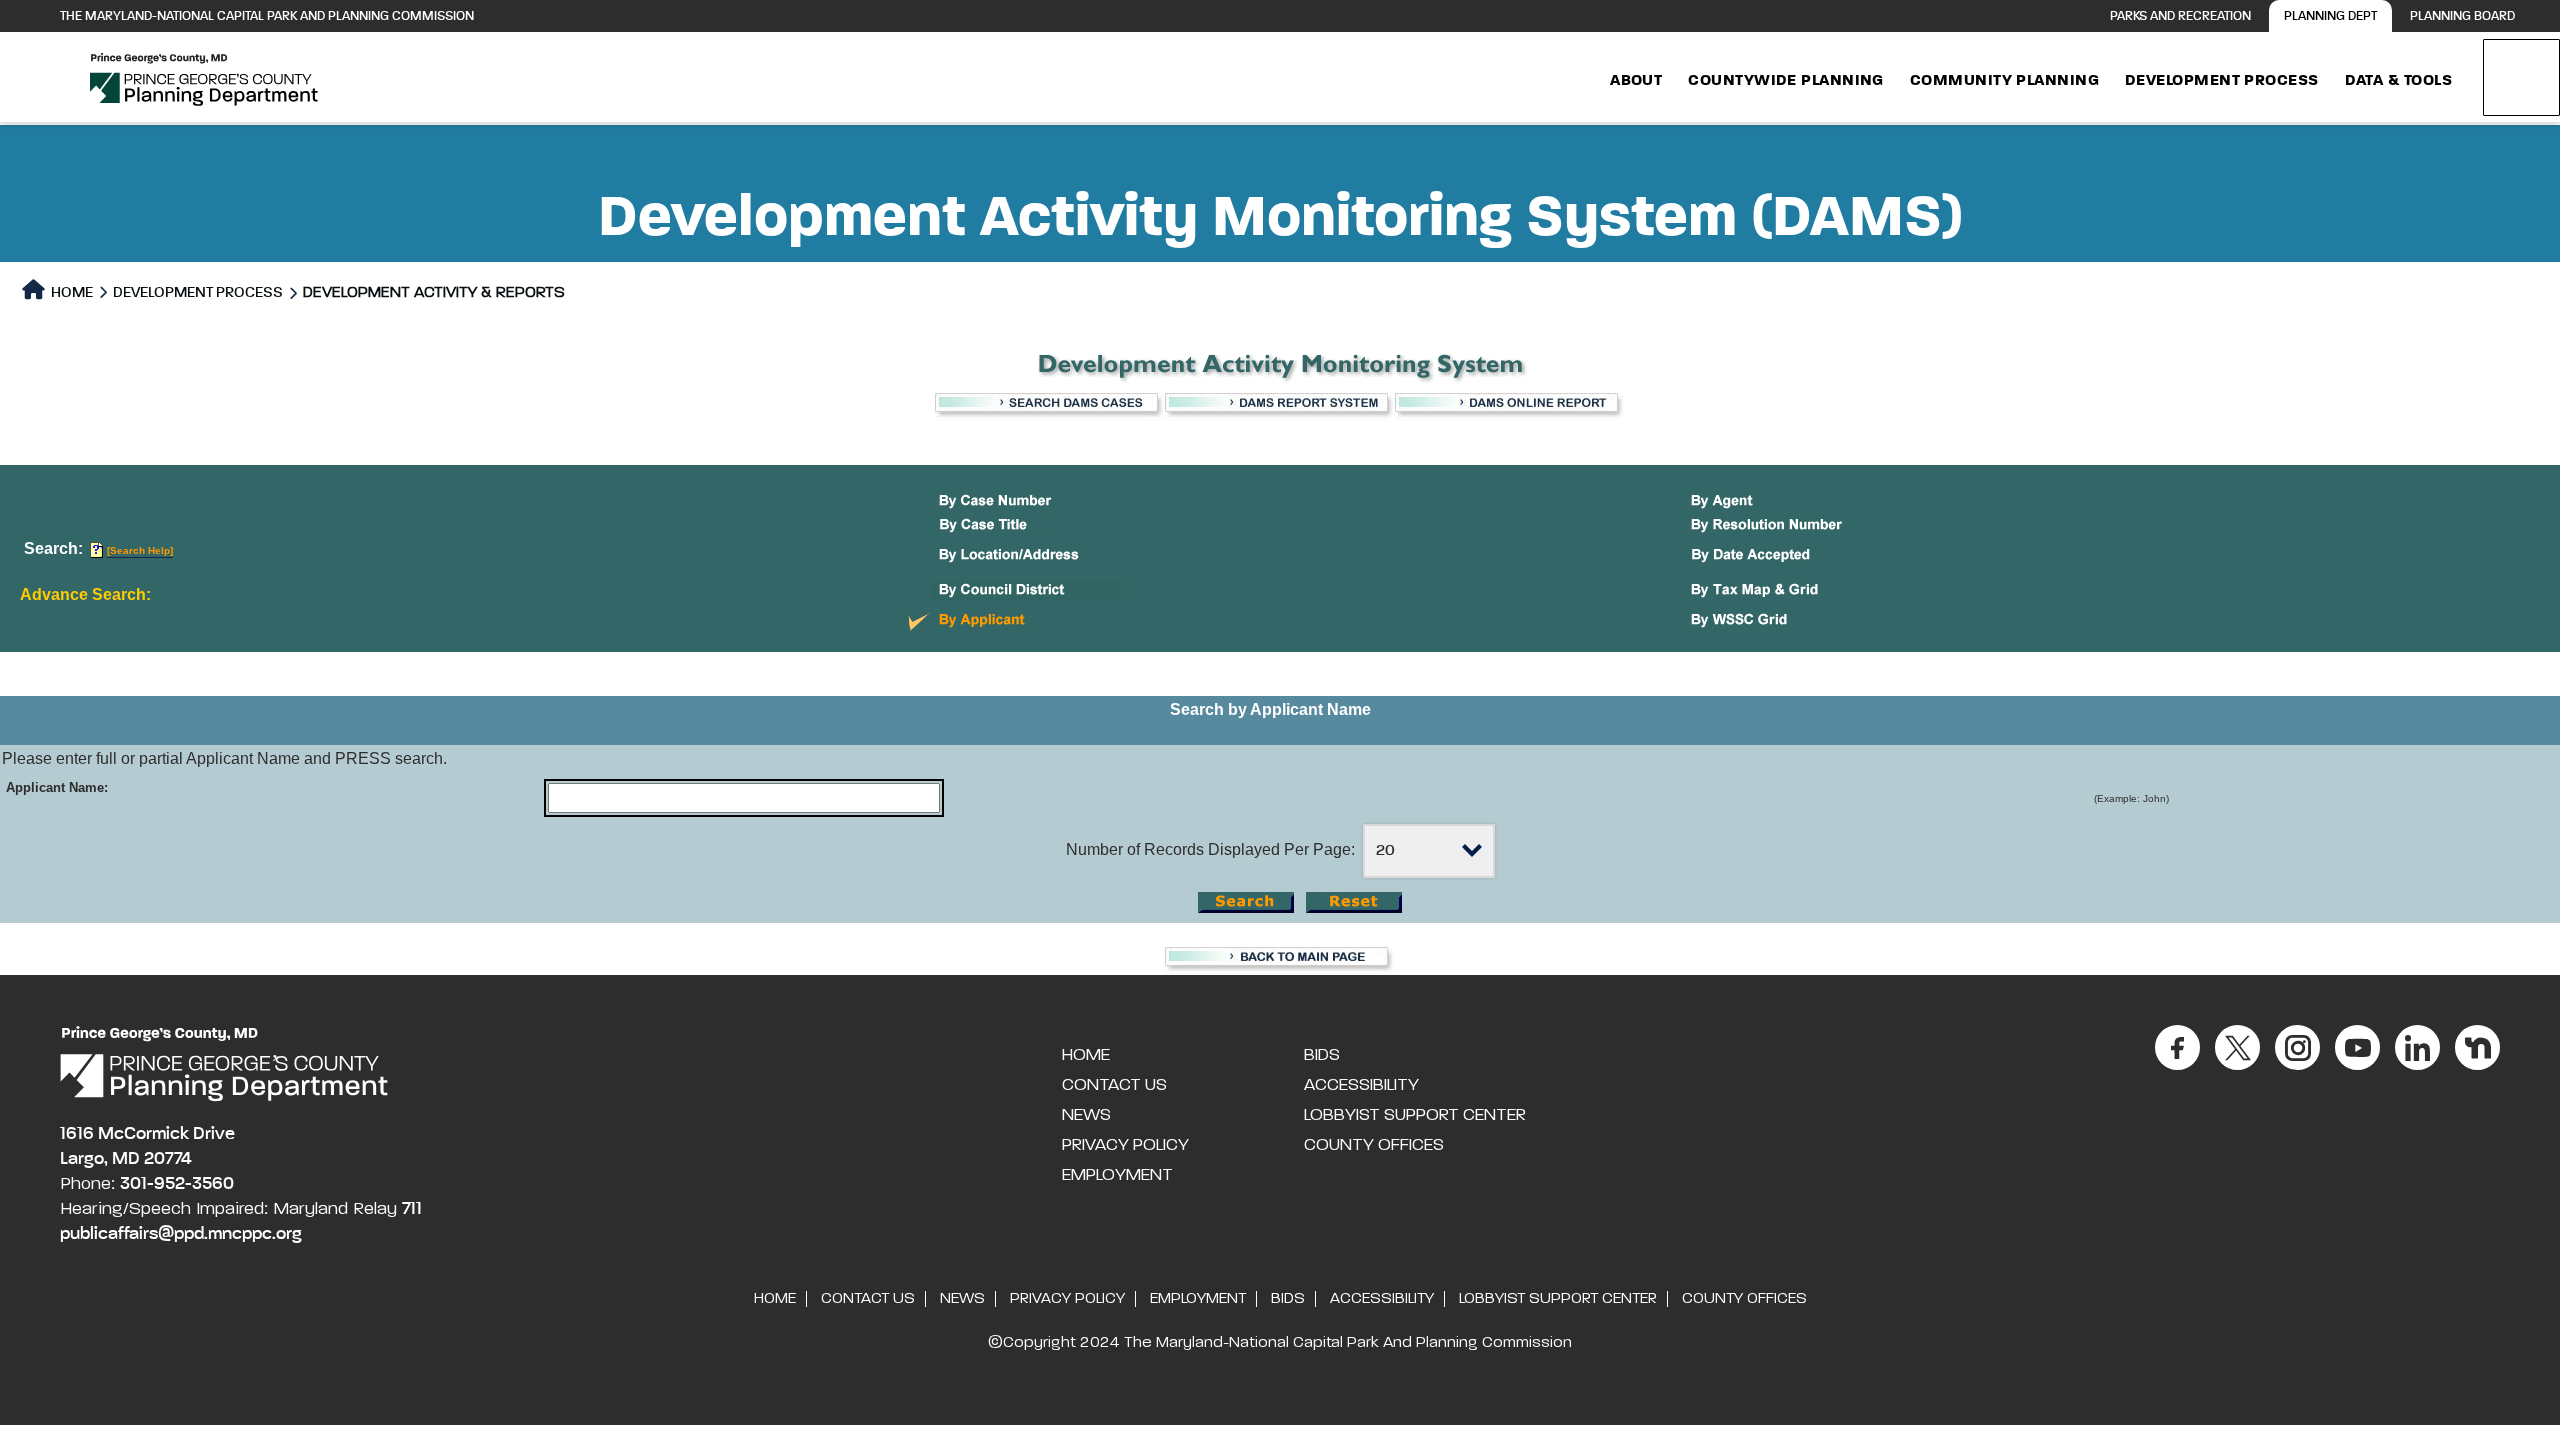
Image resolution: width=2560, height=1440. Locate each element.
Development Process (2222, 81)
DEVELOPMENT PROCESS (198, 292)
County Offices (1374, 1145)
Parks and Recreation (2180, 16)
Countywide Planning (1786, 81)
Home (70, 292)
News (1086, 1115)
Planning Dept (2330, 16)
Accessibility (1361, 1085)
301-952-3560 (177, 1184)
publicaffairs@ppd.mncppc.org (181, 1234)
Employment (1117, 1175)
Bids (1322, 1055)
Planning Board (2462, 16)
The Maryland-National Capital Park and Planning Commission (267, 16)
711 (412, 1209)
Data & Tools (2398, 81)
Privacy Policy (1125, 1145)
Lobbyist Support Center (1415, 1115)
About (1636, 81)
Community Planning (2004, 81)
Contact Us (1114, 1085)
